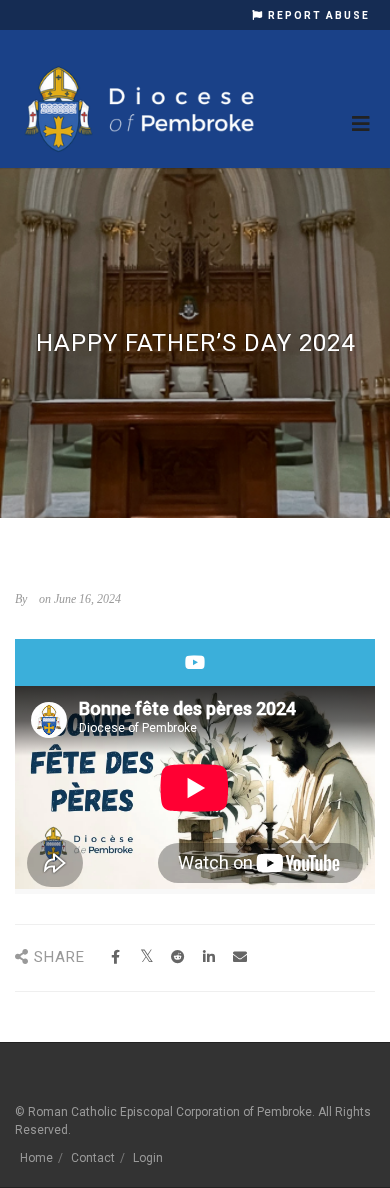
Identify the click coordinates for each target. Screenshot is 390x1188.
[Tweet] (146, 957)
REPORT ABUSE (317, 15)
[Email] (239, 957)
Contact (93, 1158)
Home (36, 1158)
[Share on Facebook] (115, 957)
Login (148, 1158)
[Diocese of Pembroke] (142, 109)
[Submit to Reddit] (177, 957)
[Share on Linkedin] (208, 957)
